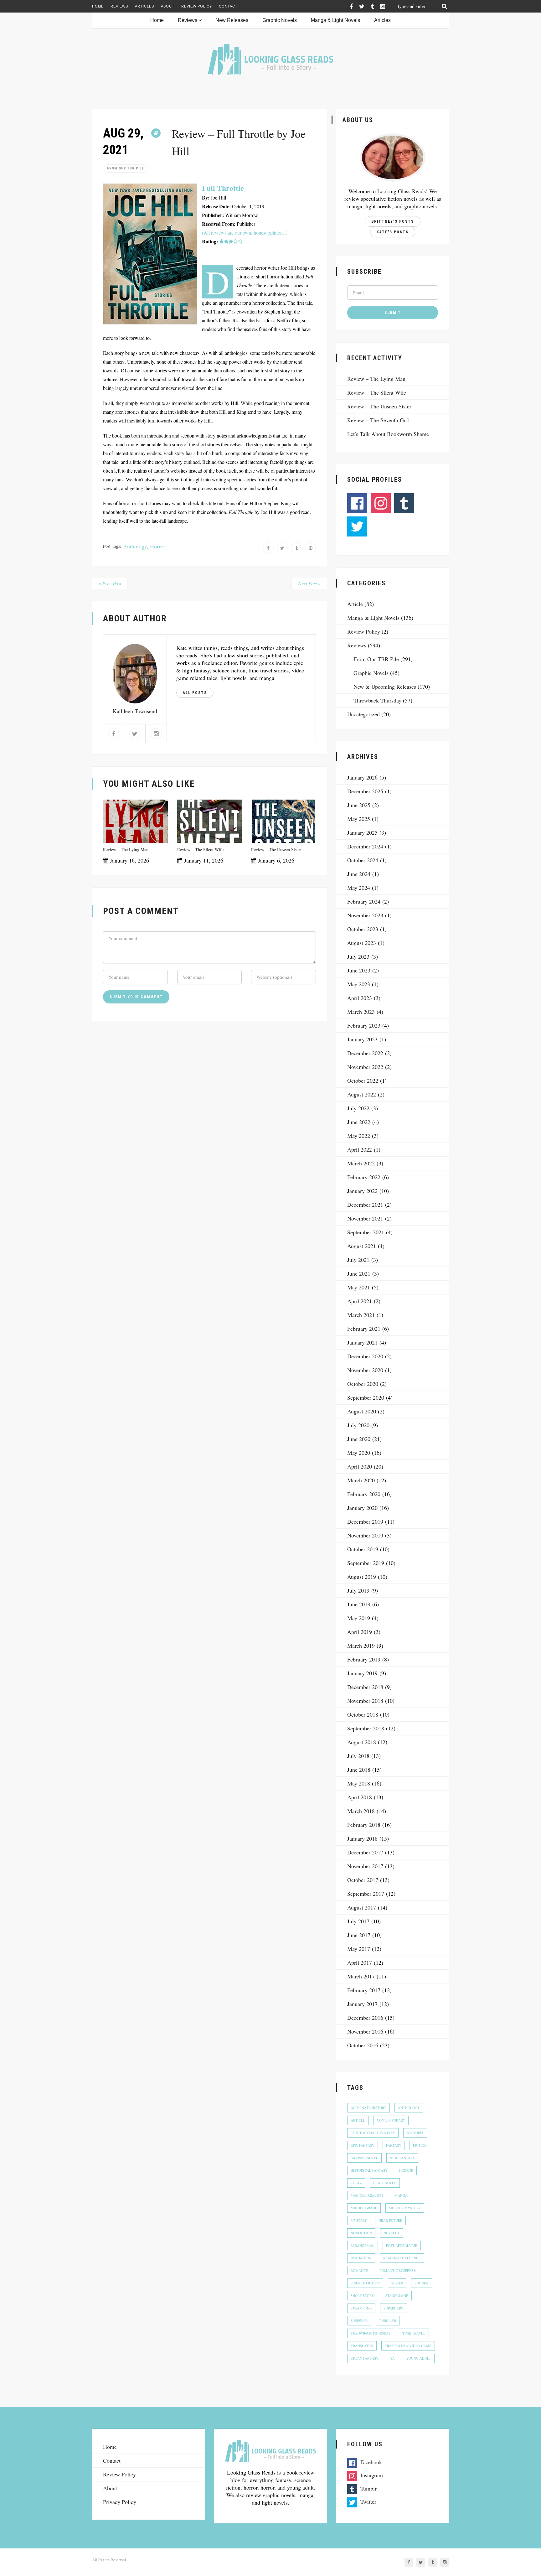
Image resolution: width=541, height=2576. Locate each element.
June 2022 (359, 1122)
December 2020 (365, 1356)
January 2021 (362, 1342)
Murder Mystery (405, 2208)
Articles (144, 6)
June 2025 (359, 805)
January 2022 (362, 1191)
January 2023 (362, 1039)
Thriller (388, 2321)
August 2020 (362, 1411)
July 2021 (358, 1260)
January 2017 (362, 2004)
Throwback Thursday (377, 700)
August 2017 (362, 1907)
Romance (359, 2270)
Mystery (359, 2220)
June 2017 (359, 1935)
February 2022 (364, 1177)
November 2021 (365, 1218)
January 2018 (362, 1838)
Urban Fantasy (365, 2358)
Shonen (422, 2283)
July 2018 (358, 1756)
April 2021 (360, 1301)
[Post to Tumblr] (296, 548)
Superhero (394, 2308)
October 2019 (363, 1549)
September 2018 (366, 1728)
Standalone (397, 2296)
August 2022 (362, 1094)
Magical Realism (367, 2195)
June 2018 (359, 1770)
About (168, 6)
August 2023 (362, 943)
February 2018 (364, 1825)
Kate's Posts (393, 232)
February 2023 (364, 1025)
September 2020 (366, 1397)
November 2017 (365, 1866)
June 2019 (359, 1604)
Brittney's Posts (393, 221)
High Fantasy (402, 2158)
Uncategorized (363, 714)
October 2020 (363, 1384)
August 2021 (362, 1246)
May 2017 (359, 1949)
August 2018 (362, 1742)
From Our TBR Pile (126, 168)
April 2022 (360, 1149)
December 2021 (365, 1205)
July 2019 (358, 1590)
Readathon (361, 2258)
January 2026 (362, 777)
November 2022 (365, 1067)
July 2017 (358, 1921)
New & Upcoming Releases (385, 687)
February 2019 (364, 1659)
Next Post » (309, 583)
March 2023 (361, 1012)
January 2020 (362, 1508)
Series (397, 2283)
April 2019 (360, 1632)
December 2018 (365, 1687)
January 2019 (362, 1673)
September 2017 (366, 1894)
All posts (195, 693)
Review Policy (197, 6)
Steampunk (361, 2308)
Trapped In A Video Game (408, 2346)
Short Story (362, 2296)
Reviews (119, 6)
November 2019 (365, 1535)
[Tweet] (282, 548)
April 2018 (360, 1797)
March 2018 (361, 1811)
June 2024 (359, 874)
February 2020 (364, 1494)
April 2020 (360, 1466)
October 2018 (363, 1714)
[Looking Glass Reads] (270, 59)
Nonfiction (361, 2233)
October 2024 (363, 860)
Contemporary (391, 2120)
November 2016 (365, 2031)
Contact (228, 6)
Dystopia (415, 2133)
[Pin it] (310, 548)
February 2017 (364, 1990)
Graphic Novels (280, 20)
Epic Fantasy (363, 2145)
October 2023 (363, 929)
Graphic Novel (364, 2158)
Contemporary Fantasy (373, 2133)
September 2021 (366, 1232)
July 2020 (358, 1425)
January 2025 (362, 832)
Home (98, 6)
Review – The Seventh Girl (378, 420)
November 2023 (365, 915)
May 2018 (359, 1783)
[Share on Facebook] (268, 548)
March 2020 (361, 1480)
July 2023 (358, 956)
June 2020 (359, 1439)
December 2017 (365, 1852)
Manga (401, 2195)
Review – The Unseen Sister (276, 850)
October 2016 (363, 2045)
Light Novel (385, 2183)
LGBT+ (356, 2183)
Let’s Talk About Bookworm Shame (388, 434)
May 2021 (359, 1287)
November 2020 (365, 1370)
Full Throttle (223, 188)
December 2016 (365, 2018)
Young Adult (419, 2358)
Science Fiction (365, 2283)
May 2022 (359, 1136)
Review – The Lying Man (126, 850)
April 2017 (360, 1962)
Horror (158, 546)
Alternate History (368, 2108)
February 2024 (364, 901)
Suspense (359, 2321)
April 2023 (360, 998)
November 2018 (365, 1701)
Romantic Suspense (398, 2270)
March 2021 (361, 1315)
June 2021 (359, 1273)
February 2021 (364, 1329)
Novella (392, 2233)
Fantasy (394, 2145)
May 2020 (359, 1453)
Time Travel (414, 2333)
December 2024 (365, 846)
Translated (362, 2346)
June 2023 (359, 970)
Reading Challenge (402, 2258)
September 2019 (366, 1563)
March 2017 (361, 1976)
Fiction (420, 2145)
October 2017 (363, 1880)
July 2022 (358, 1108)
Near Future (390, 2220)
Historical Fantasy (369, 2170)
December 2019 (365, 1521)
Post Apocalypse (402, 2245)
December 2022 (365, 1053)
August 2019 (362, 1577)
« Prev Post (110, 583)
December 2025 (365, 791)
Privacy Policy (120, 2502)
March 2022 (361, 1163)
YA (392, 2358)
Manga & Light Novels (335, 20)
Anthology (135, 546)
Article (355, 604)
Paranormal (363, 2245)
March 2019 (361, 1646)
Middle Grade (364, 2208)
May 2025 (359, 819)
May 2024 (359, 888)
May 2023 (359, 984)
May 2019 (359, 1618)
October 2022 (363, 1081)
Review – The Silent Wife (200, 850)
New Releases (232, 20)
